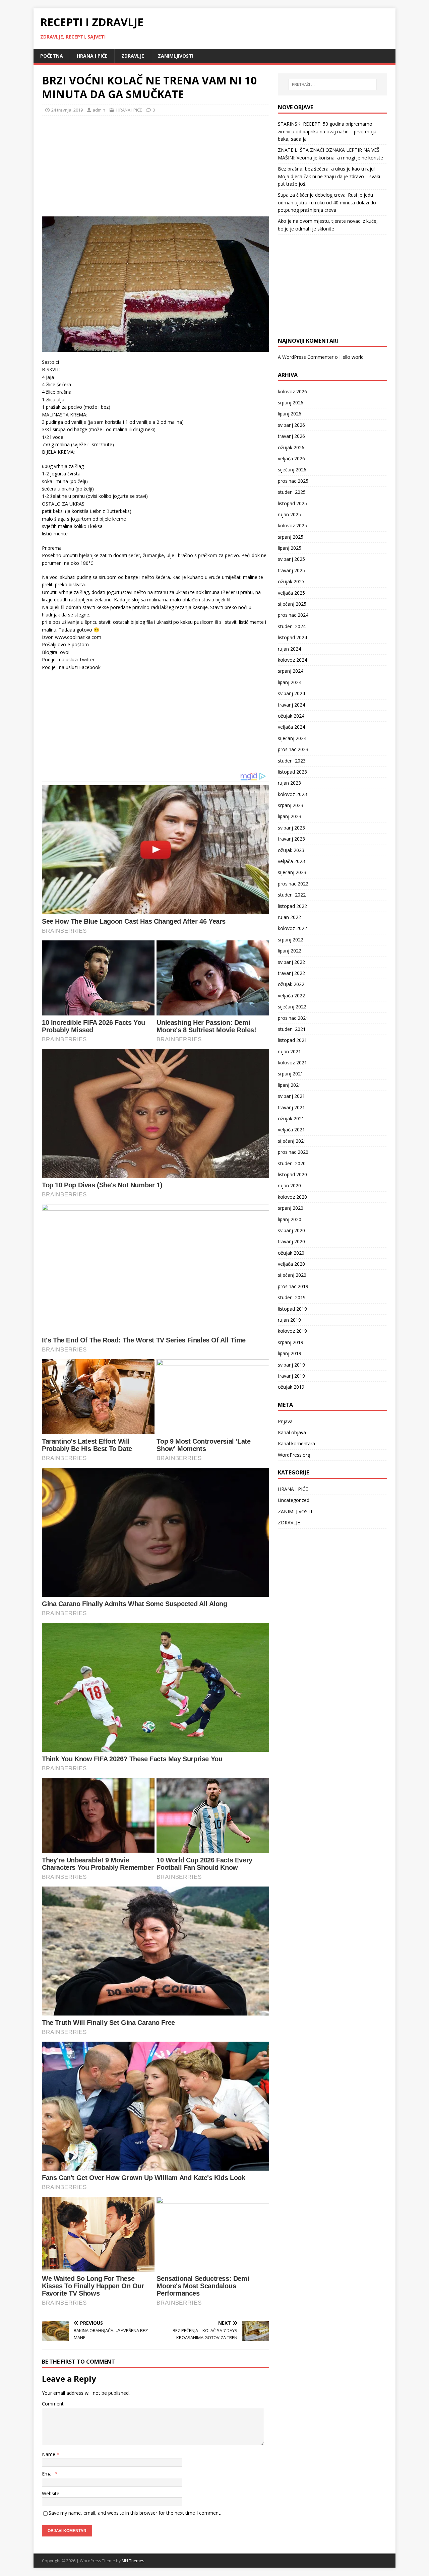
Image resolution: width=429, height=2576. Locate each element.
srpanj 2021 (291, 1074)
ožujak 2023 (291, 850)
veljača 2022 (291, 996)
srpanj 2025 (291, 537)
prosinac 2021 (293, 1018)
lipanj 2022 (290, 951)
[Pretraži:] (332, 84)
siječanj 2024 (292, 738)
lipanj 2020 (290, 1219)
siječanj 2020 (292, 1275)
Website (51, 2493)
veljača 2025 (291, 593)
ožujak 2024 (291, 716)
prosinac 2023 (293, 749)
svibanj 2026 (291, 425)
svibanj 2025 (291, 559)
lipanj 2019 (290, 1353)
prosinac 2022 (293, 884)
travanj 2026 (291, 436)
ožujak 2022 (291, 984)
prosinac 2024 (293, 615)
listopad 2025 (292, 503)
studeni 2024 (292, 626)
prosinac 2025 (293, 481)
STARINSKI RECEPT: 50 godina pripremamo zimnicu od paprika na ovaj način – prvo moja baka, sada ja (327, 131)
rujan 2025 (289, 514)
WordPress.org (294, 1455)
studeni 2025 (292, 492)
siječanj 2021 (292, 1141)
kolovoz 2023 (292, 794)
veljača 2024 (291, 727)
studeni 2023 (292, 761)
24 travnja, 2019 (67, 110)
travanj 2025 (291, 570)
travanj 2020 (291, 1241)
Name (49, 2454)
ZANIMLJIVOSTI (176, 56)
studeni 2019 (292, 1297)
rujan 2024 (289, 649)
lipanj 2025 (290, 548)
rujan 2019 (289, 1320)
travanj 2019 (291, 1376)
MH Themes (133, 2561)
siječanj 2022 (292, 1007)
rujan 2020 (289, 1185)
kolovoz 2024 (292, 660)
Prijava (285, 1421)
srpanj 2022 (291, 940)
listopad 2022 (292, 906)
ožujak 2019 (291, 1387)
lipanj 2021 (290, 1085)
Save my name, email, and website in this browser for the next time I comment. (135, 2513)
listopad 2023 (292, 772)
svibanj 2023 (291, 828)
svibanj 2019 (291, 1365)
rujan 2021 (289, 1051)
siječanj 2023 (292, 872)
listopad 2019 (292, 1309)
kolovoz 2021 (292, 1063)
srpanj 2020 (291, 1208)
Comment (53, 2404)
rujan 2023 (289, 783)
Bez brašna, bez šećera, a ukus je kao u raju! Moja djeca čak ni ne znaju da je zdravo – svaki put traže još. (329, 176)
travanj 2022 (291, 973)
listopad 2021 (292, 1040)
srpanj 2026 (291, 403)
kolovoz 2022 (292, 928)
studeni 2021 (292, 1029)
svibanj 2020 (291, 1230)
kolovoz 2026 (292, 391)
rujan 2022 (289, 917)
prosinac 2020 (293, 1152)
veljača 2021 (291, 1130)
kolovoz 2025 (292, 525)
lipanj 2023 (290, 816)
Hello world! (352, 357)
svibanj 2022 (291, 962)
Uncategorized (294, 1500)
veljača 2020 (291, 1264)
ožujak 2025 (291, 581)
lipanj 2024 (290, 682)
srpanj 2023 (291, 805)
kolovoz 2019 (292, 1331)
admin (99, 110)
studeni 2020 (292, 1163)
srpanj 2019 (291, 1342)
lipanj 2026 (290, 414)
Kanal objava (292, 1432)
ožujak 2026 (291, 447)
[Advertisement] (92, 164)
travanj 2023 (291, 839)
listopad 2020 (292, 1174)
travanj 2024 (291, 705)
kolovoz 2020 (292, 1197)
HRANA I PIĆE (92, 56)
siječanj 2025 (292, 604)
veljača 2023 (291, 861)
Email (48, 2474)
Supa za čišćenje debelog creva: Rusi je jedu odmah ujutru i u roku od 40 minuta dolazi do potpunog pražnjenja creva (327, 202)
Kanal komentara (296, 1443)
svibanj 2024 (291, 693)
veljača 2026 (291, 458)
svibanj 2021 (291, 1096)
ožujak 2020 (291, 1253)
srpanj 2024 (291, 671)
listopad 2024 (292, 637)
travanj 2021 (291, 1107)
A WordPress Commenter (306, 357)
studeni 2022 (292, 895)
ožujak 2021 (291, 1118)
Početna (52, 56)
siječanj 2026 (292, 470)
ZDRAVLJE (133, 56)
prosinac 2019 (293, 1286)
